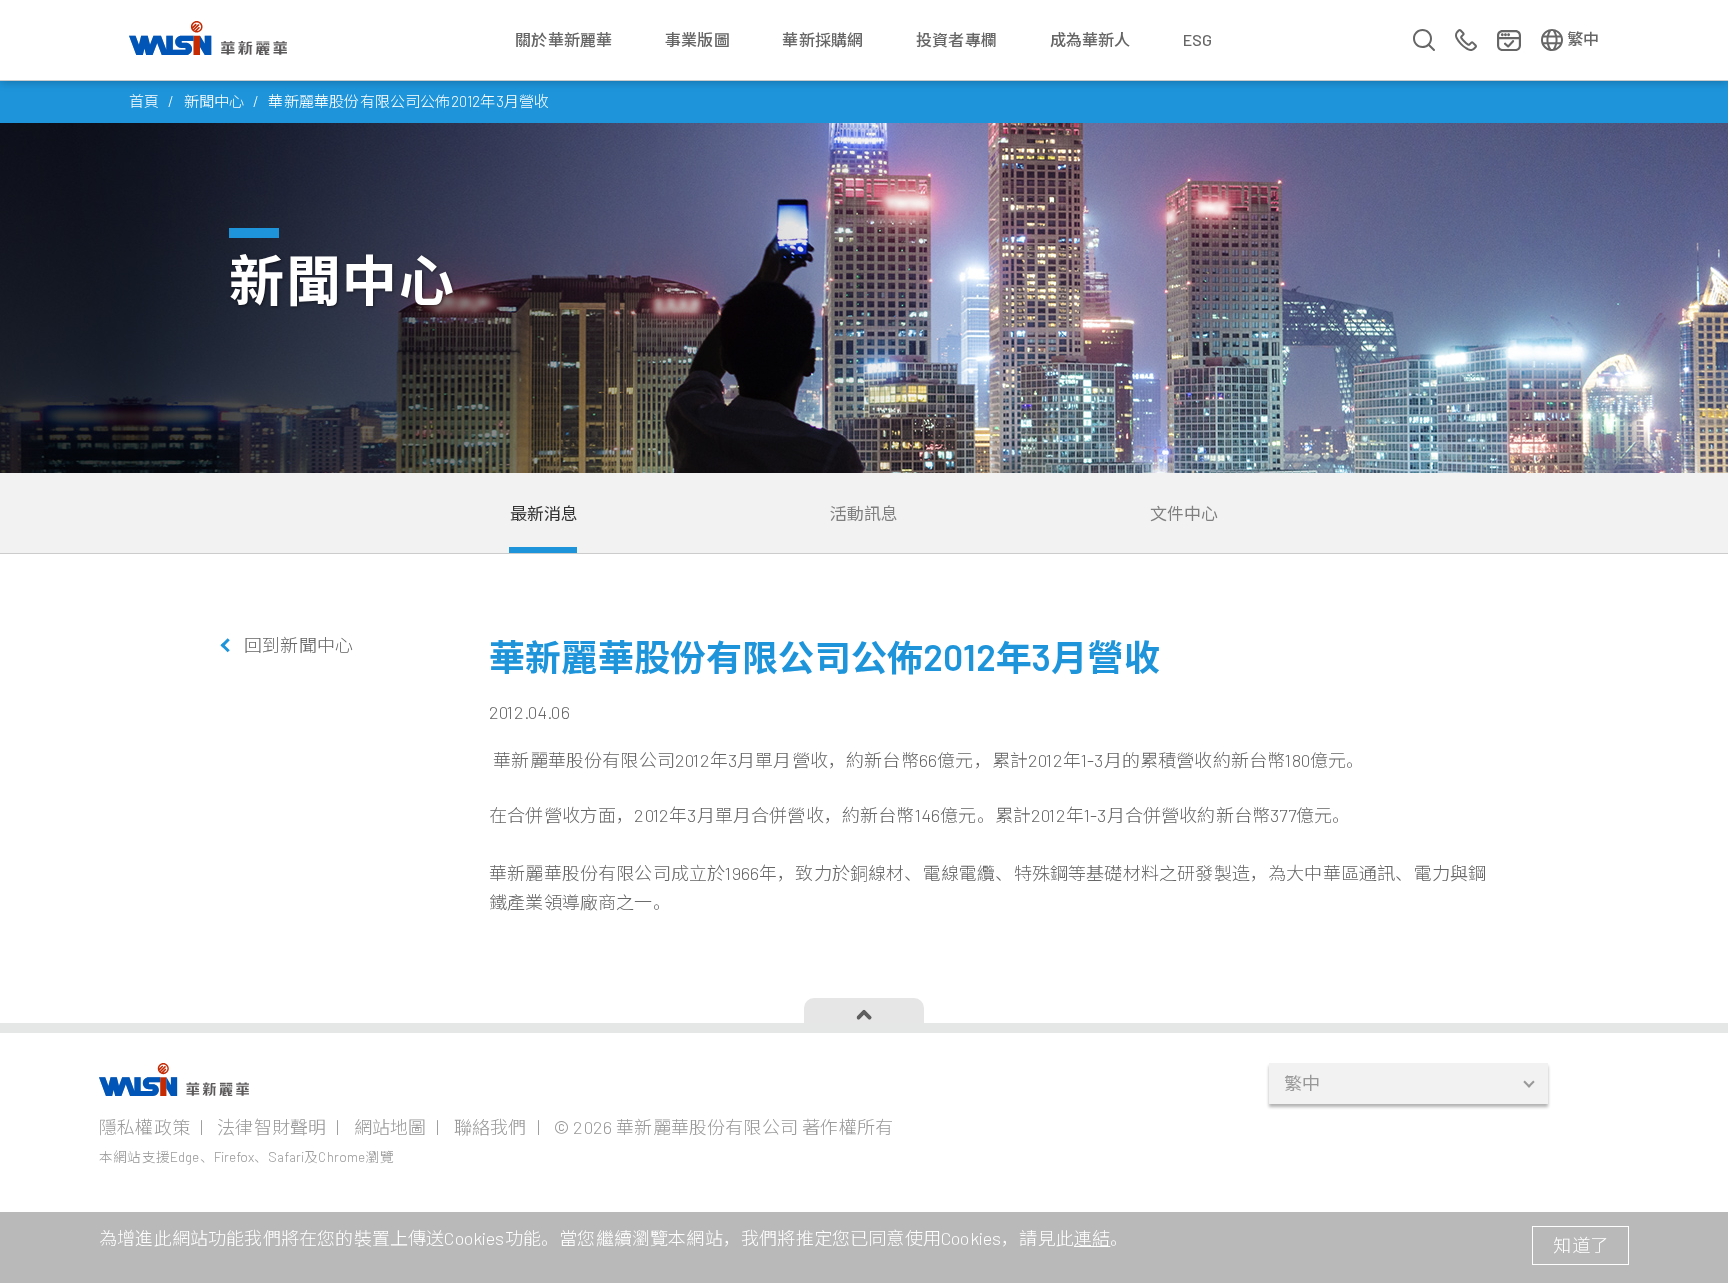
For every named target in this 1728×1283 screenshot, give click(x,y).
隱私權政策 (144, 1127)
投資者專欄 (956, 39)
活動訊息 (864, 513)
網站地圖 (390, 1127)
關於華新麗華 (563, 39)
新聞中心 (214, 101)
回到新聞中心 (298, 645)
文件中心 (1184, 513)
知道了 (1580, 1245)
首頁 (144, 101)
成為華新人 (1090, 39)
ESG (1198, 39)
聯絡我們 (490, 1127)
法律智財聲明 (271, 1127)
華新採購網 (822, 39)
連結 (1092, 1238)
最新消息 (544, 513)
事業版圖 (697, 39)
